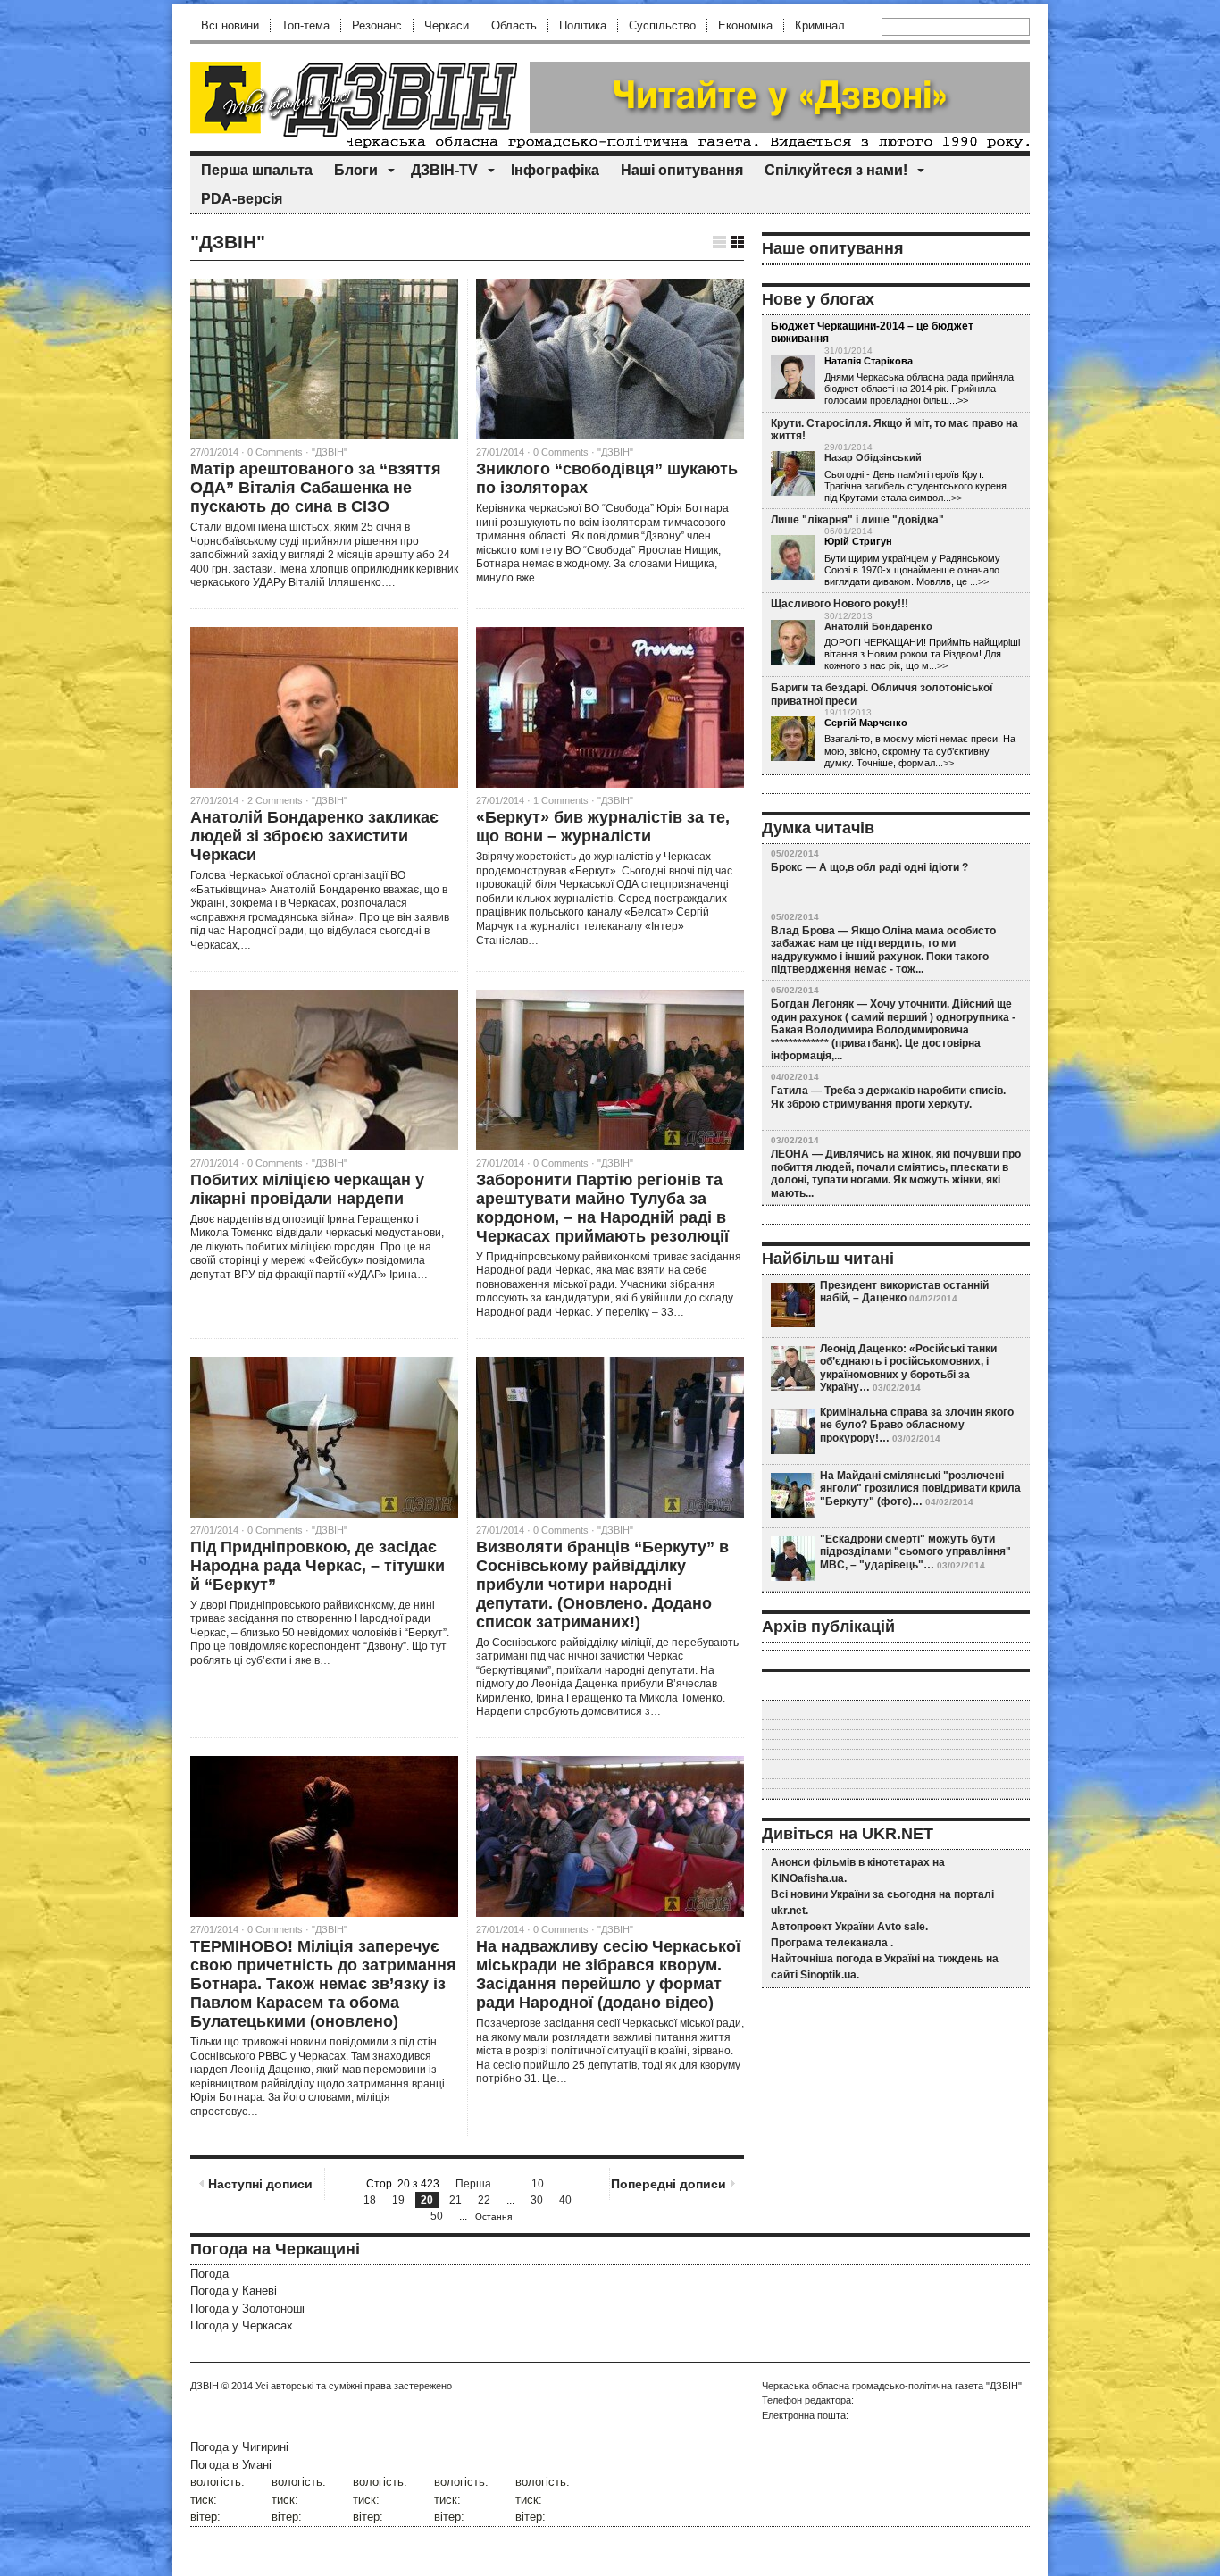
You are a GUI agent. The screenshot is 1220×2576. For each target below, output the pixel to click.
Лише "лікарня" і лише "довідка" (857, 520)
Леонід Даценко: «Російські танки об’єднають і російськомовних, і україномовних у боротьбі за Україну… (908, 1368)
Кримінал (820, 25)
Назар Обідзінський (873, 457)
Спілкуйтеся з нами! (836, 170)
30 (537, 2200)
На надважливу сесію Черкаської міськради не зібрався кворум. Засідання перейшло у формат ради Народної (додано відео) (608, 1974)
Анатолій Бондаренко (878, 626)
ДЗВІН (205, 2386)
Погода (209, 2274)
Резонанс (377, 25)
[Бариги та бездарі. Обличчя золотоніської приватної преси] (793, 740)
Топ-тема (305, 25)
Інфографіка (555, 170)
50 (437, 2216)
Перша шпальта (257, 170)
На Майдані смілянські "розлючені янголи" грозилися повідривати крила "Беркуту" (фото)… (920, 1489)
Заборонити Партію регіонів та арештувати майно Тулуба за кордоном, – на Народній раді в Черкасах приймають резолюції (602, 1208)
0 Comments (275, 452)
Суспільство (662, 25)
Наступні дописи (260, 2184)
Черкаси (447, 25)
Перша (473, 2184)
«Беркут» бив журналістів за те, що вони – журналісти (603, 827)
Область (514, 25)
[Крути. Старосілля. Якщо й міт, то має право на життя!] (793, 474)
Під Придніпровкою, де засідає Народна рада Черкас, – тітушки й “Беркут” (318, 1566)
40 (565, 2200)
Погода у (234, 2291)
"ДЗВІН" (330, 452)
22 (484, 2200)
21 (455, 2200)
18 (370, 2200)
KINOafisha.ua (807, 1878)
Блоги (356, 170)
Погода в (231, 2465)
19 (398, 2200)
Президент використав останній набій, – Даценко (904, 1292)
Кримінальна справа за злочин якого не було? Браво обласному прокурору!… (917, 1425)
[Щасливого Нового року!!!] (793, 643)
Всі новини (230, 25)
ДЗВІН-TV (444, 170)
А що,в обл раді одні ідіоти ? (894, 867)
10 (538, 2184)
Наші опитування (682, 170)
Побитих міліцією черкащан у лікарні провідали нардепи (307, 1189)
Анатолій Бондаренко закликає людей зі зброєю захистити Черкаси (314, 836)
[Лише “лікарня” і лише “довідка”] (793, 558)
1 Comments (561, 800)
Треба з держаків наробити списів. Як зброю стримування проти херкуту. (888, 1097)
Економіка (745, 25)
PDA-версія (242, 199)
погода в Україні (878, 1959)
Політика (583, 25)
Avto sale (901, 1927)
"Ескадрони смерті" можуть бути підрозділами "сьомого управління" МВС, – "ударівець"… (915, 1552)
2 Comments (275, 800)
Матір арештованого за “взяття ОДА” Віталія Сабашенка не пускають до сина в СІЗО (316, 488)
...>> (953, 498)
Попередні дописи (668, 2184)
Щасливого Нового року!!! (840, 604)
